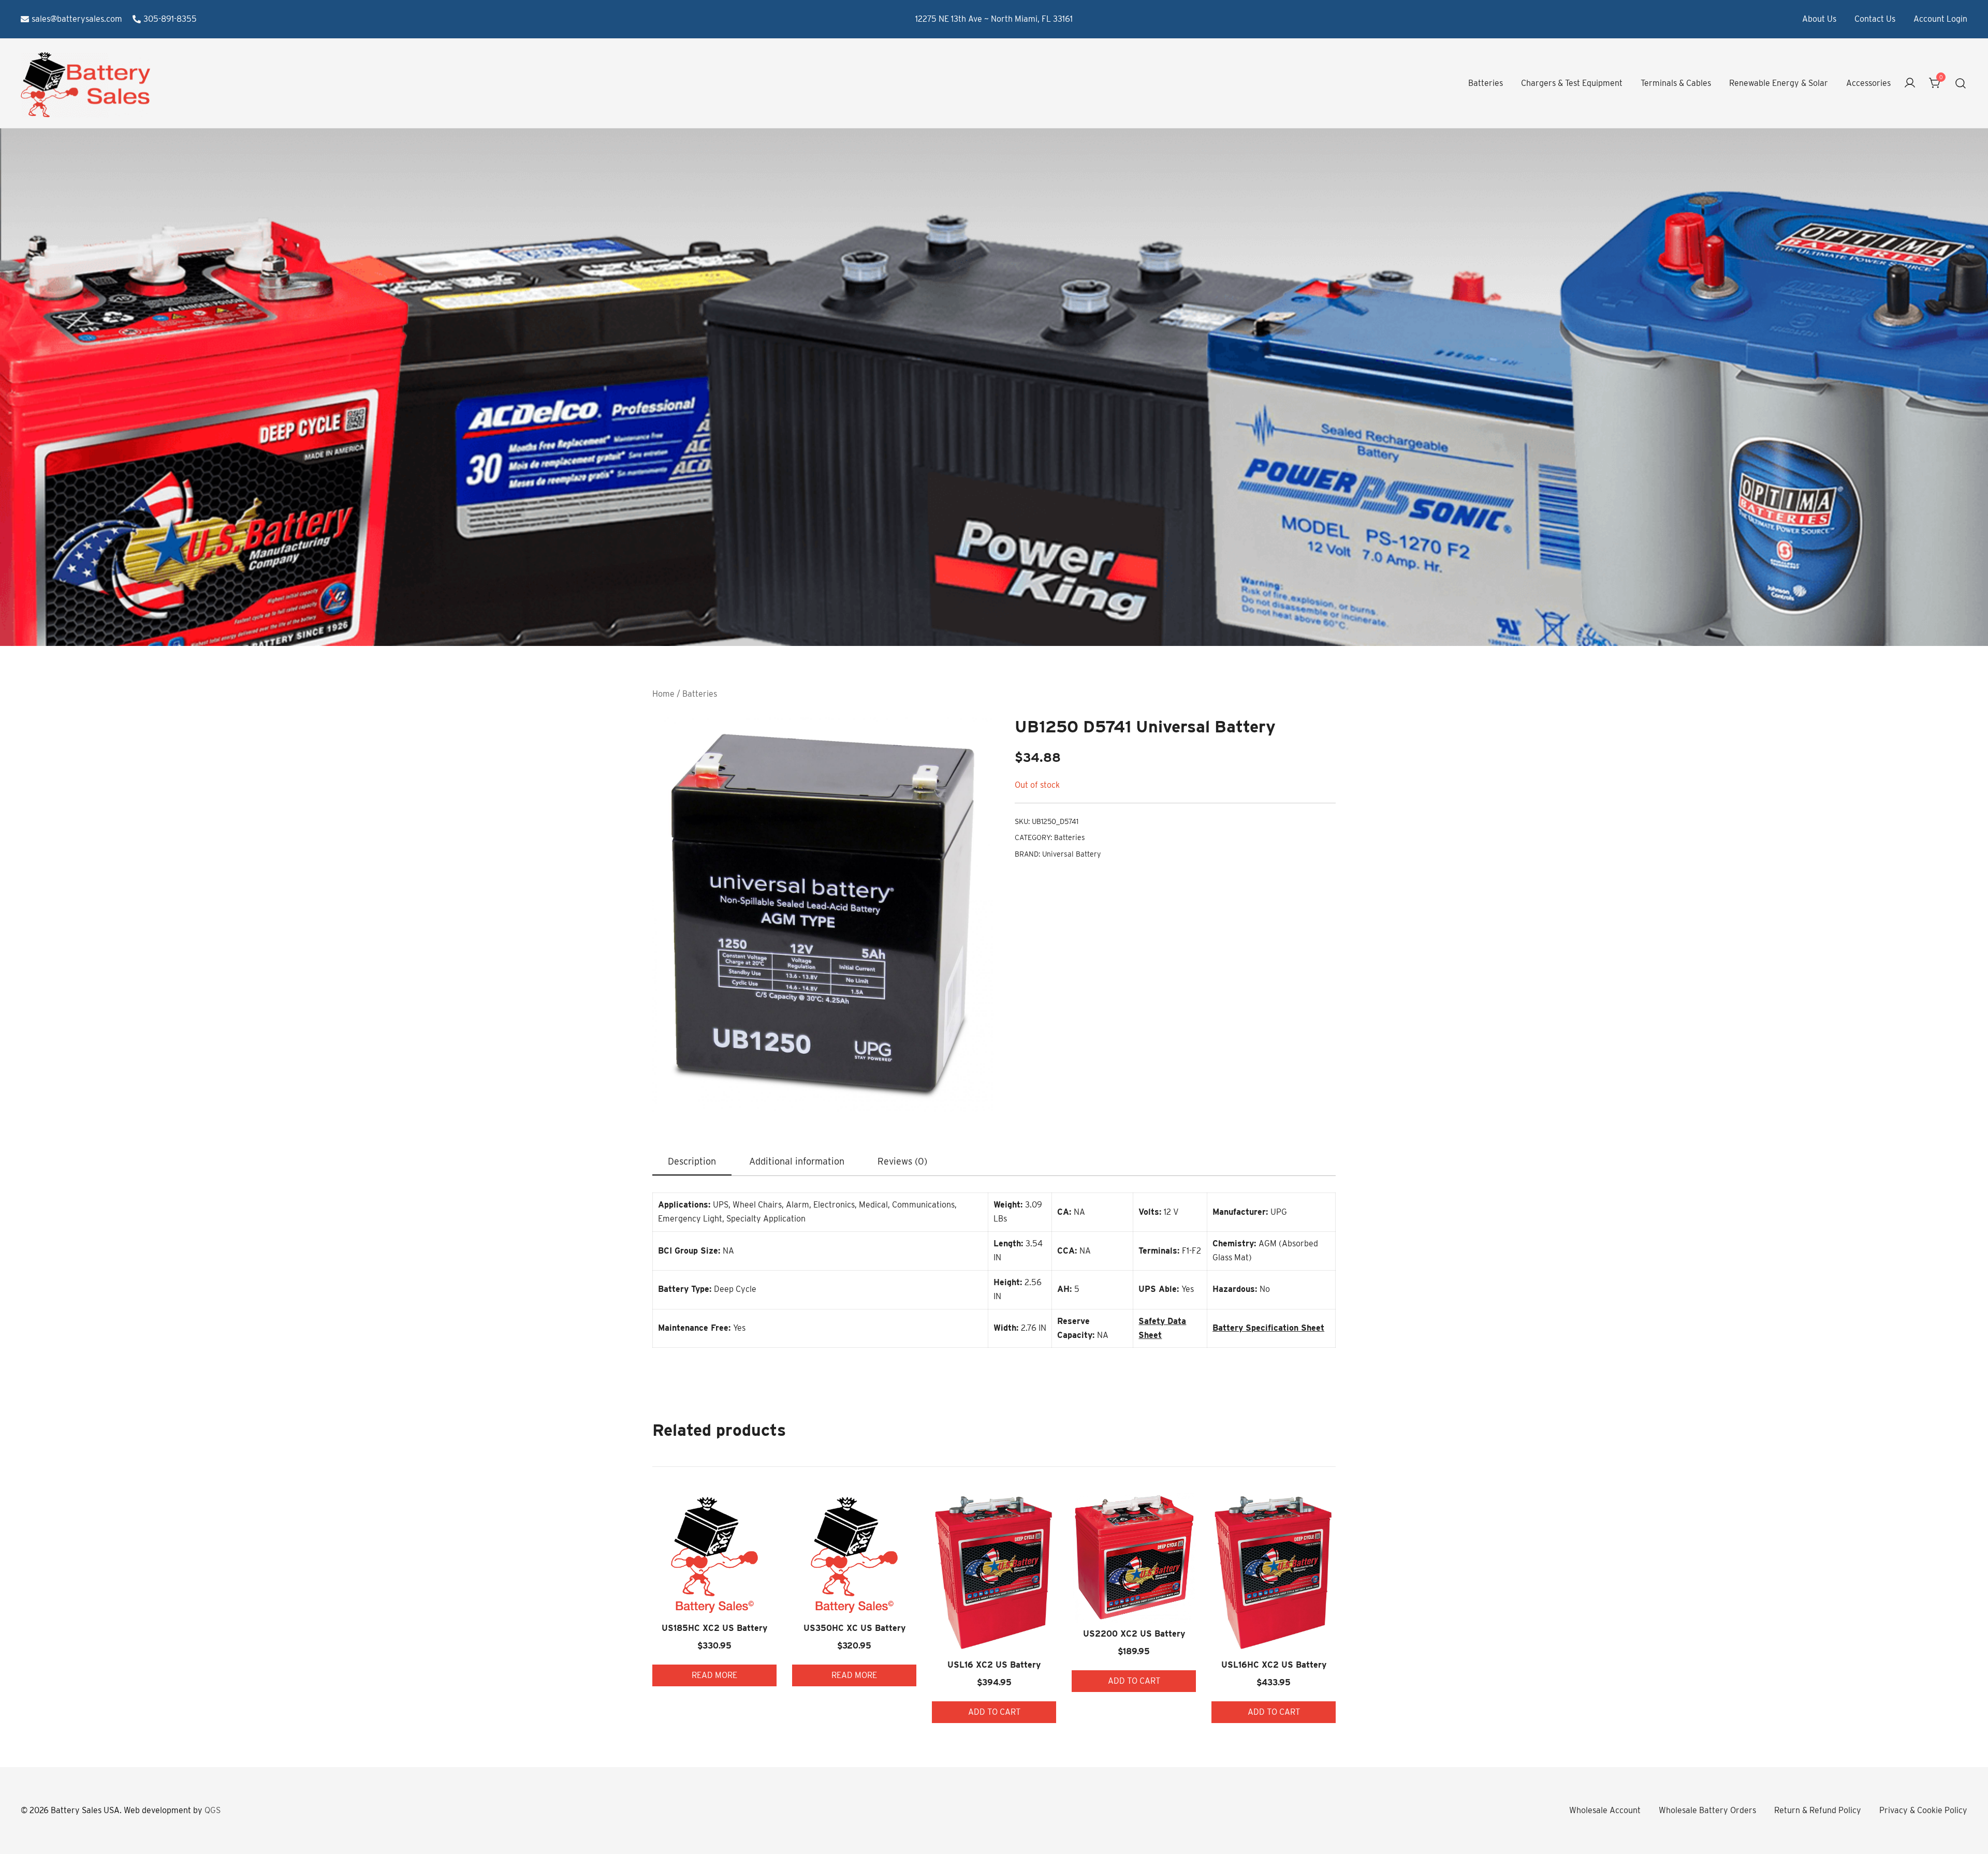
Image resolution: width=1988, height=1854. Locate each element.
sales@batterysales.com (77, 19)
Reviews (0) (902, 1161)
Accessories (1868, 83)
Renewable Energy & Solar (1779, 83)
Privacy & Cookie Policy (1923, 1810)
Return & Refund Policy (1818, 1810)
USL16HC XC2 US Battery (1274, 1665)
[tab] (692, 1162)
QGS (213, 1810)
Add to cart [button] (994, 1712)
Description (692, 1161)
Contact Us (1875, 19)
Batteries (1486, 83)
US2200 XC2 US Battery (1134, 1634)
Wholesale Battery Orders (1707, 1810)
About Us (1819, 19)
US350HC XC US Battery (854, 1628)
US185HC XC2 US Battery (714, 1628)
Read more (714, 1675)
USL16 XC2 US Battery (994, 1665)
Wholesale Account (1605, 1810)
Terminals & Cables (1676, 83)
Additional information (797, 1161)
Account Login (1940, 19)
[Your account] (1910, 84)
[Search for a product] (1961, 84)
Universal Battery (1071, 854)
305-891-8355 (170, 19)
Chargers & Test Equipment (1572, 83)
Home (663, 694)
